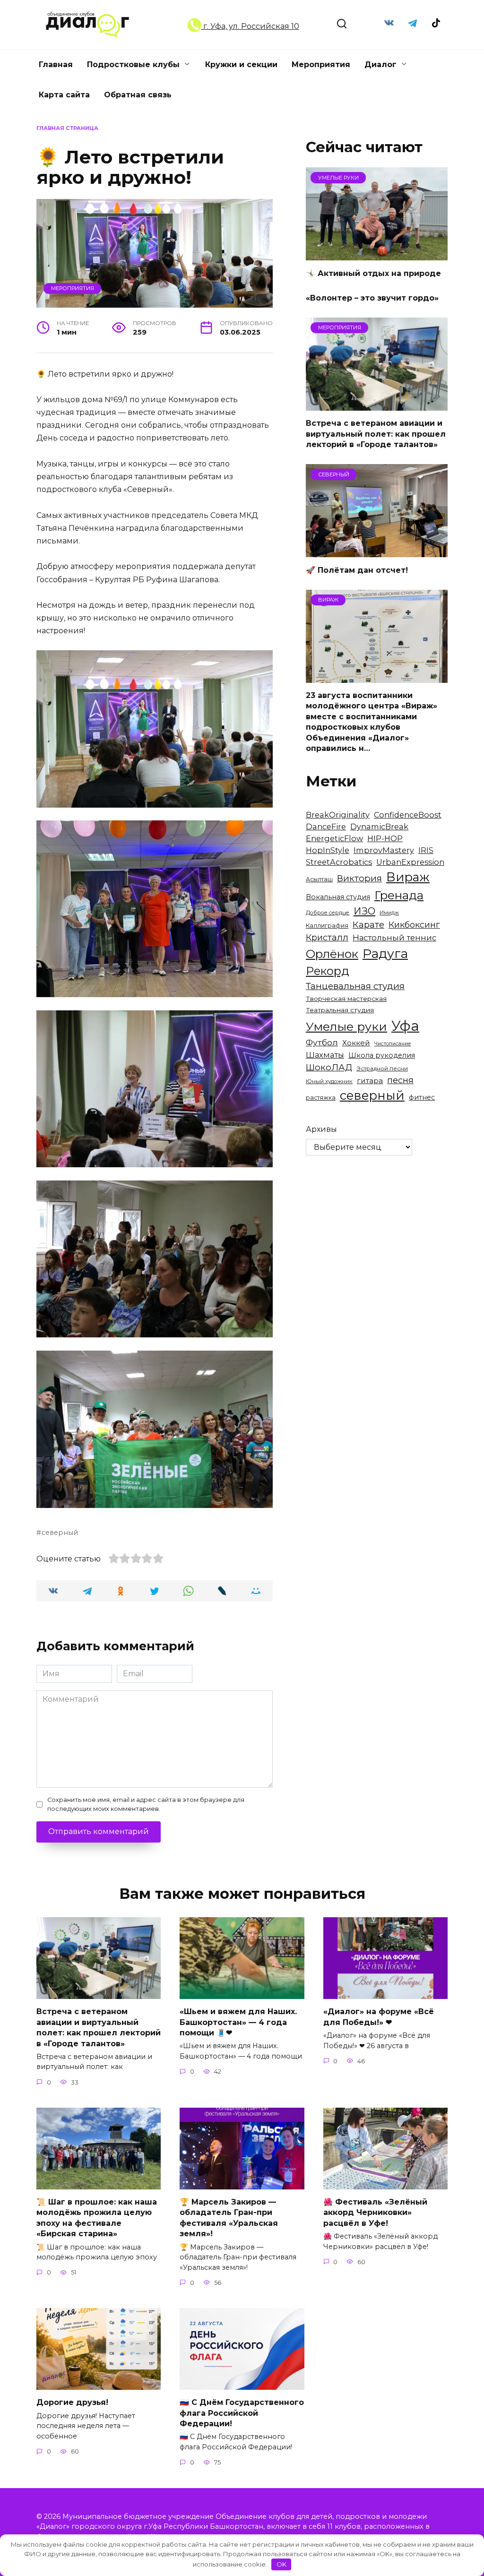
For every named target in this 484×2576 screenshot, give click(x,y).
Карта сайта (64, 95)
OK (281, 2564)
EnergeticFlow (334, 838)
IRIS (426, 850)
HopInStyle (328, 850)
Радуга (385, 953)
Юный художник (329, 1081)
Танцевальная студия (355, 986)
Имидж (389, 913)
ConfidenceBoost (408, 815)
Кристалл (327, 937)
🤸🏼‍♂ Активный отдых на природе (373, 273)
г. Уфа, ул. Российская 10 (250, 26)
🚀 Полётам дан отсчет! (357, 570)
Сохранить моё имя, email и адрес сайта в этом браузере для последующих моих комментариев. (146, 1804)
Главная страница (67, 128)
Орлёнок (332, 954)
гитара (370, 1081)
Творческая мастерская (346, 999)
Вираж (408, 877)
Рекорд (328, 971)
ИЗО (364, 911)
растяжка (321, 1098)
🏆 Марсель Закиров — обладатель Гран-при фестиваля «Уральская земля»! (229, 2218)
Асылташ (319, 879)
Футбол (322, 1042)
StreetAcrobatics (339, 862)
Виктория (359, 878)
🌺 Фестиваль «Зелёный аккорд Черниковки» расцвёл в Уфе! (375, 2213)
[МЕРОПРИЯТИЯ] (377, 405)
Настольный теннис (394, 938)
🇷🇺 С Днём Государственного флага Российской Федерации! (242, 2413)
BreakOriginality (338, 815)
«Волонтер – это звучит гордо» (372, 298)
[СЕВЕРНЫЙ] (377, 551)
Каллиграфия (327, 926)
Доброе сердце (328, 913)
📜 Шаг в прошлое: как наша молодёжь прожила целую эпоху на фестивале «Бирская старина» (97, 2218)
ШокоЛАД (329, 1067)
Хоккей (356, 1043)
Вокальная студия (338, 897)
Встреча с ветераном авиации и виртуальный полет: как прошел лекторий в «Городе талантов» (376, 434)
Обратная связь (138, 95)
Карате (368, 925)
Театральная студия (340, 1010)
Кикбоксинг (414, 925)
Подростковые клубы (133, 65)
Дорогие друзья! (72, 2402)
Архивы (321, 1129)
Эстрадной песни (382, 1068)
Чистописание (393, 1044)
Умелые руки (346, 1026)
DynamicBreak (379, 827)
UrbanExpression (410, 862)
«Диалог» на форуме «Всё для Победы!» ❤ (379, 2017)
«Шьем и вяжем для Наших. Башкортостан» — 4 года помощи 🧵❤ (238, 2022)
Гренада (399, 895)
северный (60, 1533)
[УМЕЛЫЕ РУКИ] (377, 254)
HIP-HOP (385, 838)
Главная (56, 65)
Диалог (380, 65)
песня (400, 1080)
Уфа (405, 1026)
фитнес (422, 1097)
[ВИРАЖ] (377, 677)
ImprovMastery (384, 850)
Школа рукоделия (382, 1055)
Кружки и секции (241, 65)
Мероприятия (321, 65)
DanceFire (326, 827)
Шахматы (325, 1055)
